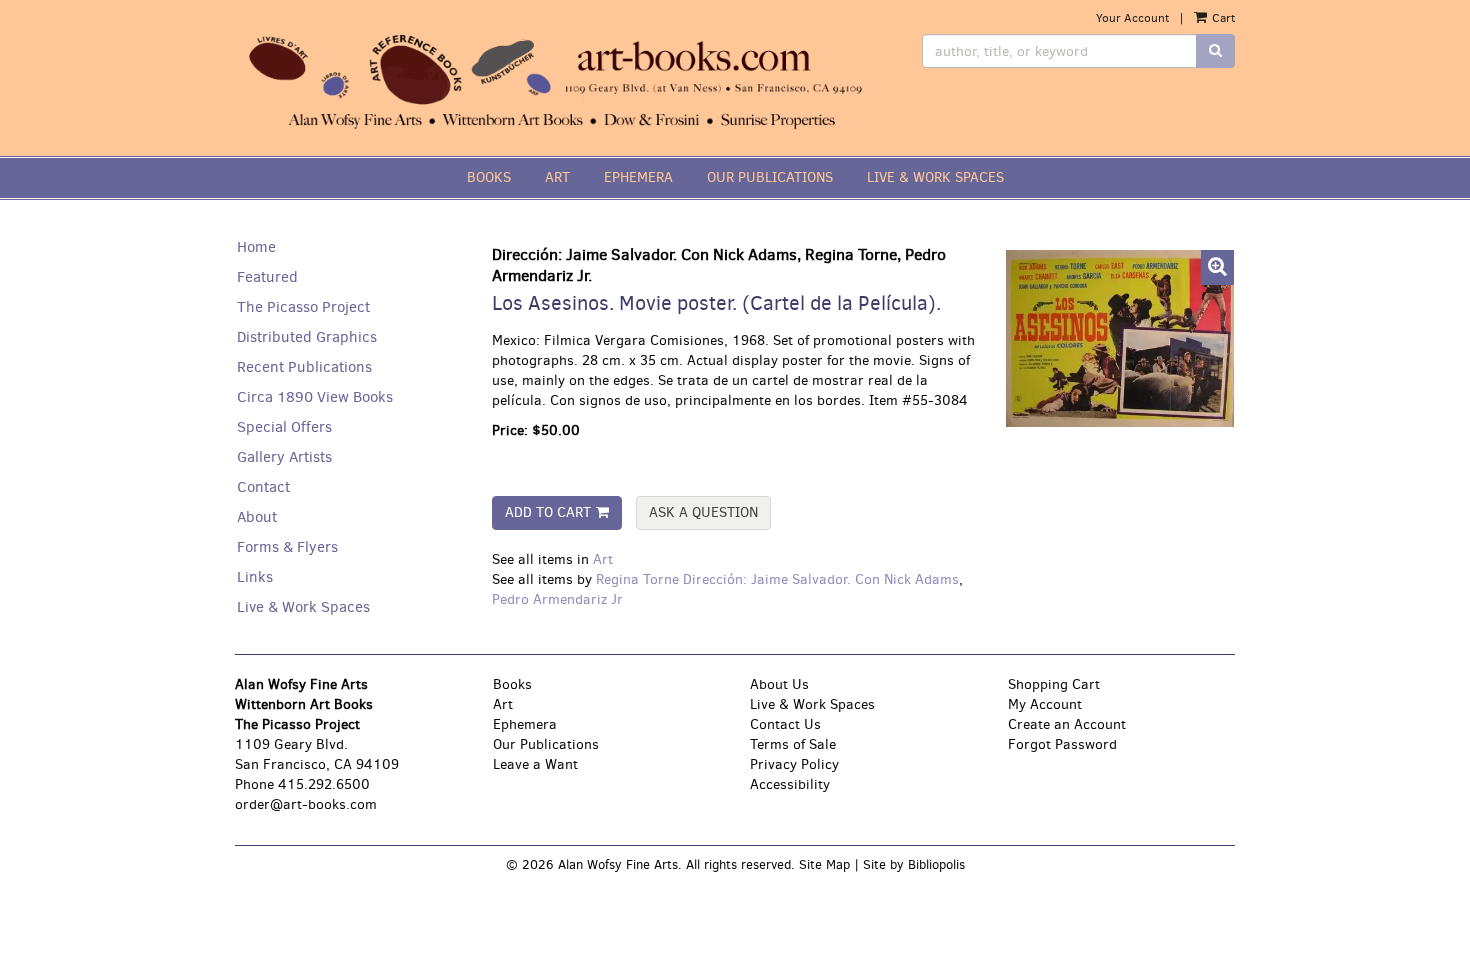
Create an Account (1067, 724)
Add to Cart (548, 512)
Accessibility (790, 784)
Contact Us (785, 724)
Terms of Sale (793, 744)
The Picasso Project (303, 307)
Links (255, 577)
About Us (779, 684)
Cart (1222, 18)
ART (557, 177)
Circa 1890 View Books (315, 397)
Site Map (824, 864)
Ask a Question (703, 512)
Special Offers (284, 427)
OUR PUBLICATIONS (770, 177)
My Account (1045, 704)
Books (512, 684)
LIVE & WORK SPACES (935, 177)
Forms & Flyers (287, 547)
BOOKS (489, 177)
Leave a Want (535, 764)
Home (256, 247)
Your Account (1132, 18)
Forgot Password (1062, 744)
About (257, 517)
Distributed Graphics (307, 337)
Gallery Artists (284, 457)
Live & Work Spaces (303, 607)
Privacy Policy (794, 764)
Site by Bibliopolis (914, 864)
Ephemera (525, 724)
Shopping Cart (1054, 684)
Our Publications (546, 744)
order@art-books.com (306, 804)
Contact (263, 487)
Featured (267, 277)
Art (603, 559)
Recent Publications (304, 367)
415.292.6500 (324, 784)
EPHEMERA (638, 177)
